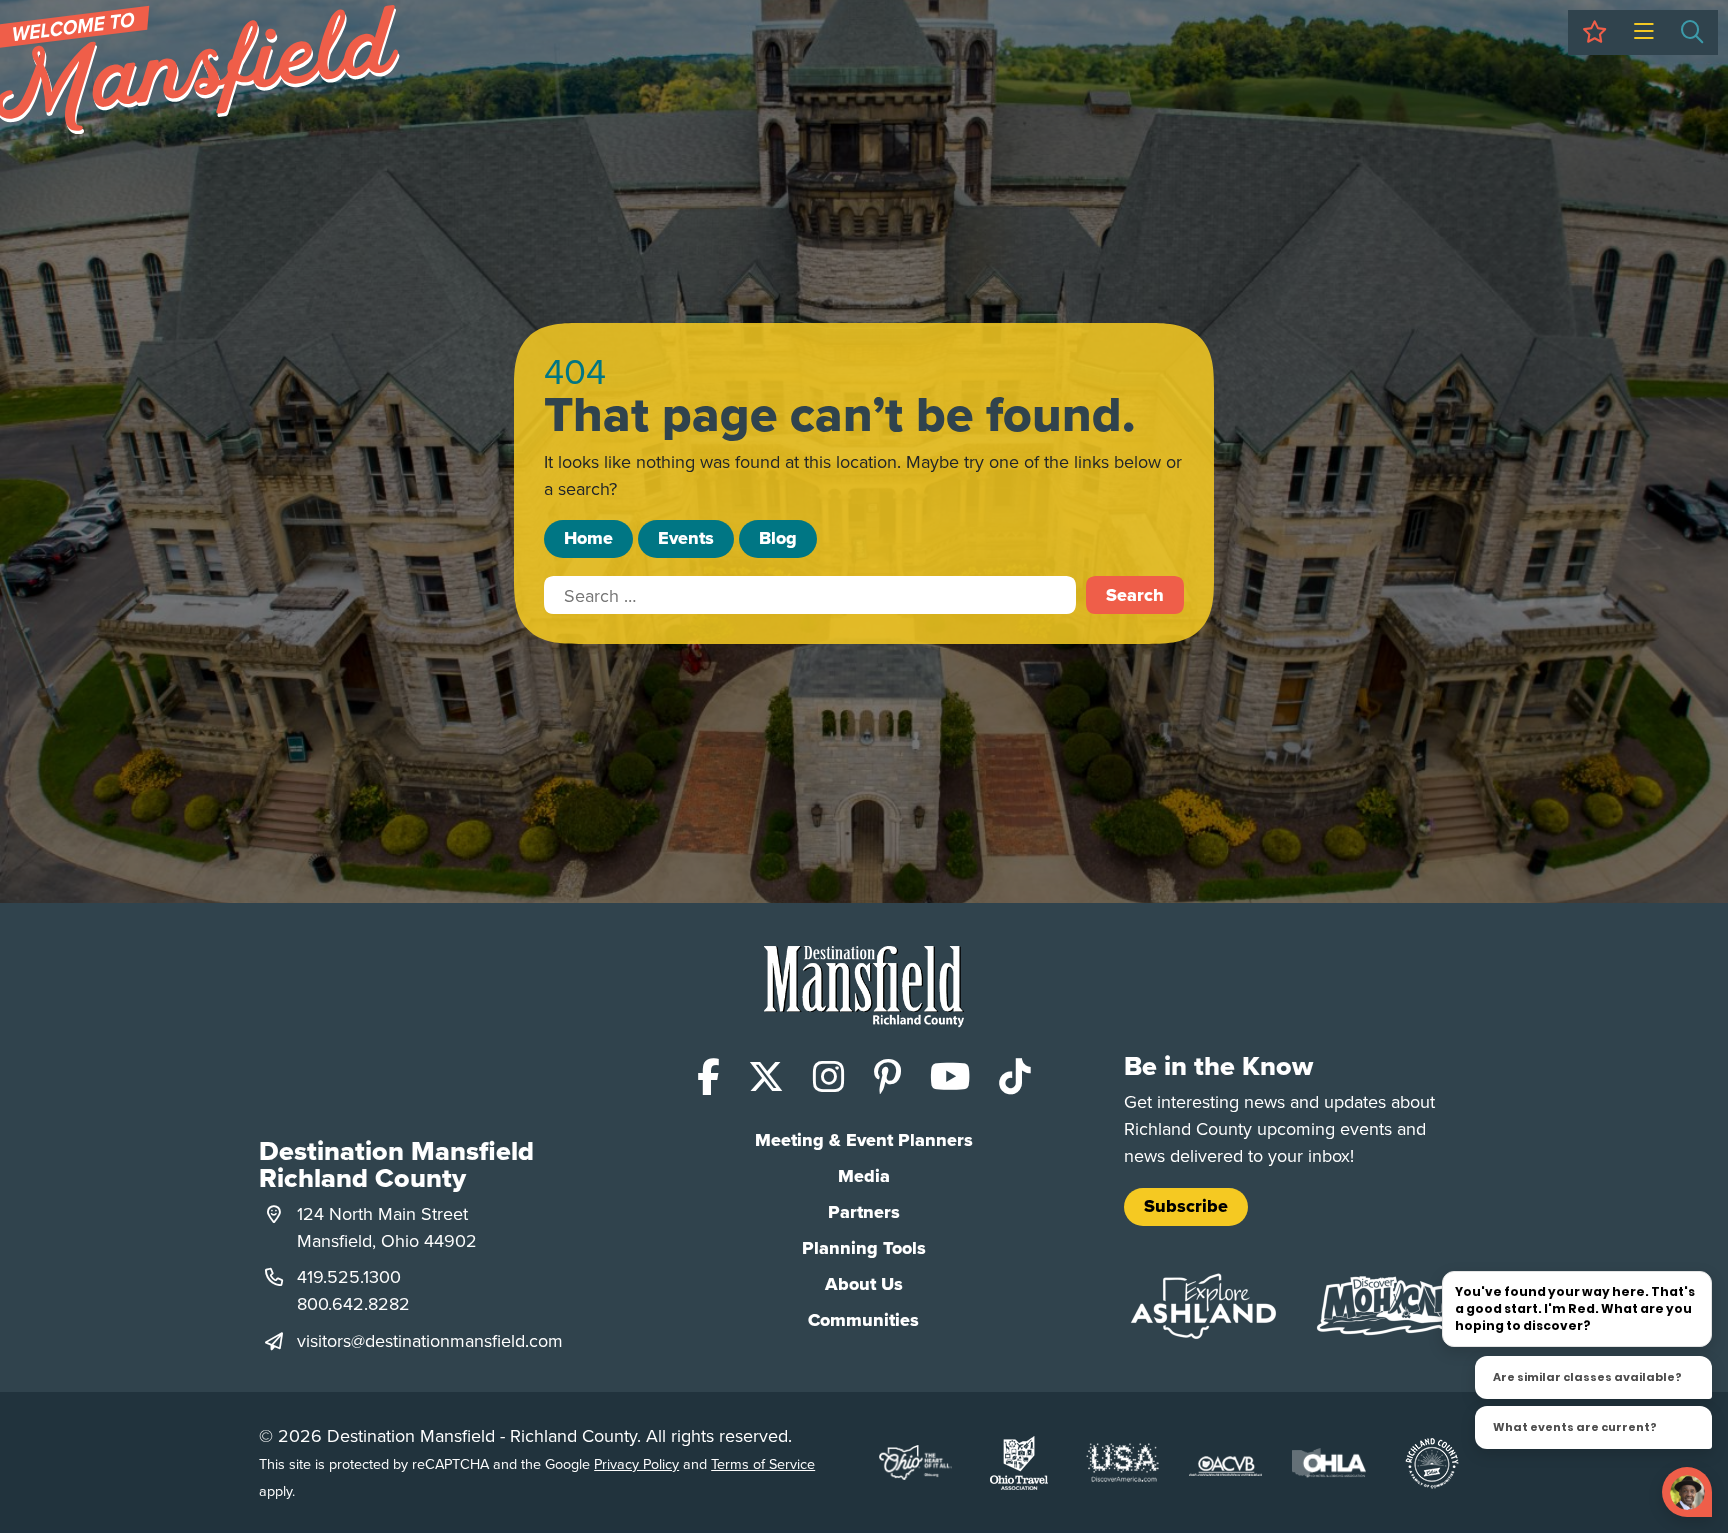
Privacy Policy (636, 1463)
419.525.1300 (349, 1276)
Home (588, 538)
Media (864, 1176)
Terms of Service (763, 1463)
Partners (864, 1212)
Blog (778, 538)
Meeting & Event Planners (864, 1140)
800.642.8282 (353, 1303)
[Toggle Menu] (1643, 32)
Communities (863, 1320)
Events (686, 538)
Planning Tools (864, 1248)
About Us (864, 1284)
